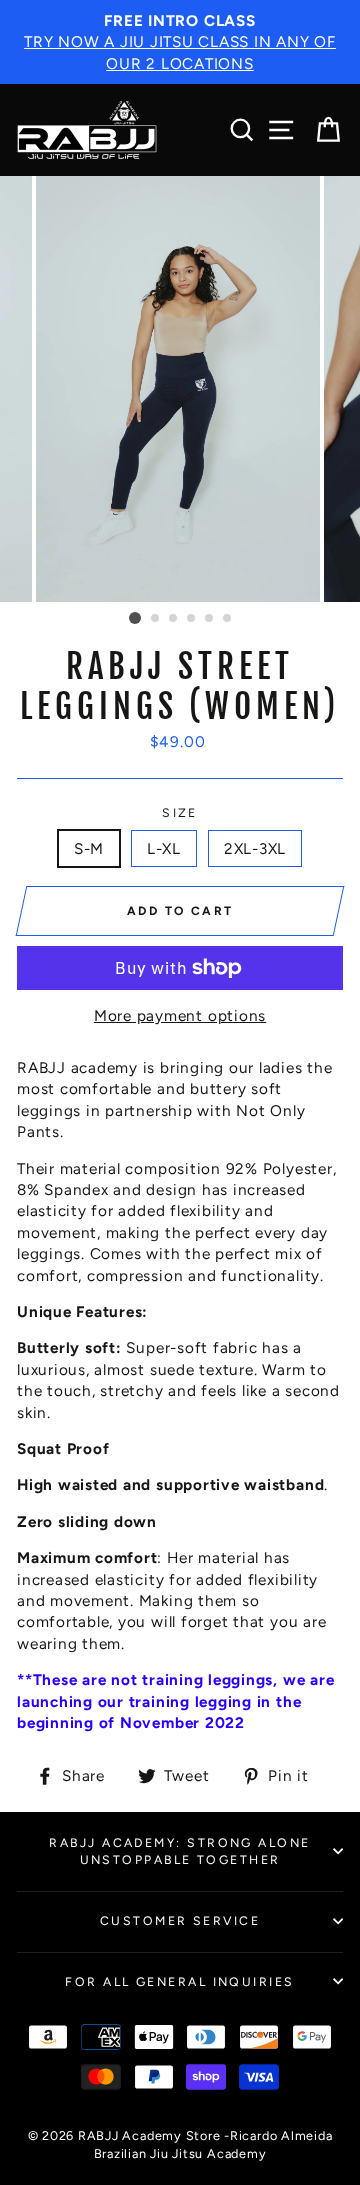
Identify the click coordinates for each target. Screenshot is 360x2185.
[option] (180, 42)
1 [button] (135, 618)
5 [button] (210, 619)
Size (180, 812)
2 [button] (156, 619)
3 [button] (174, 619)
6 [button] (228, 619)
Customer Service (180, 1920)
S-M (89, 848)
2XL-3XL (255, 848)
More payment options (180, 1015)
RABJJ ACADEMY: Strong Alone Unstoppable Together (179, 1851)
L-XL (164, 848)
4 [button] (192, 619)
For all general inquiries (179, 1981)
